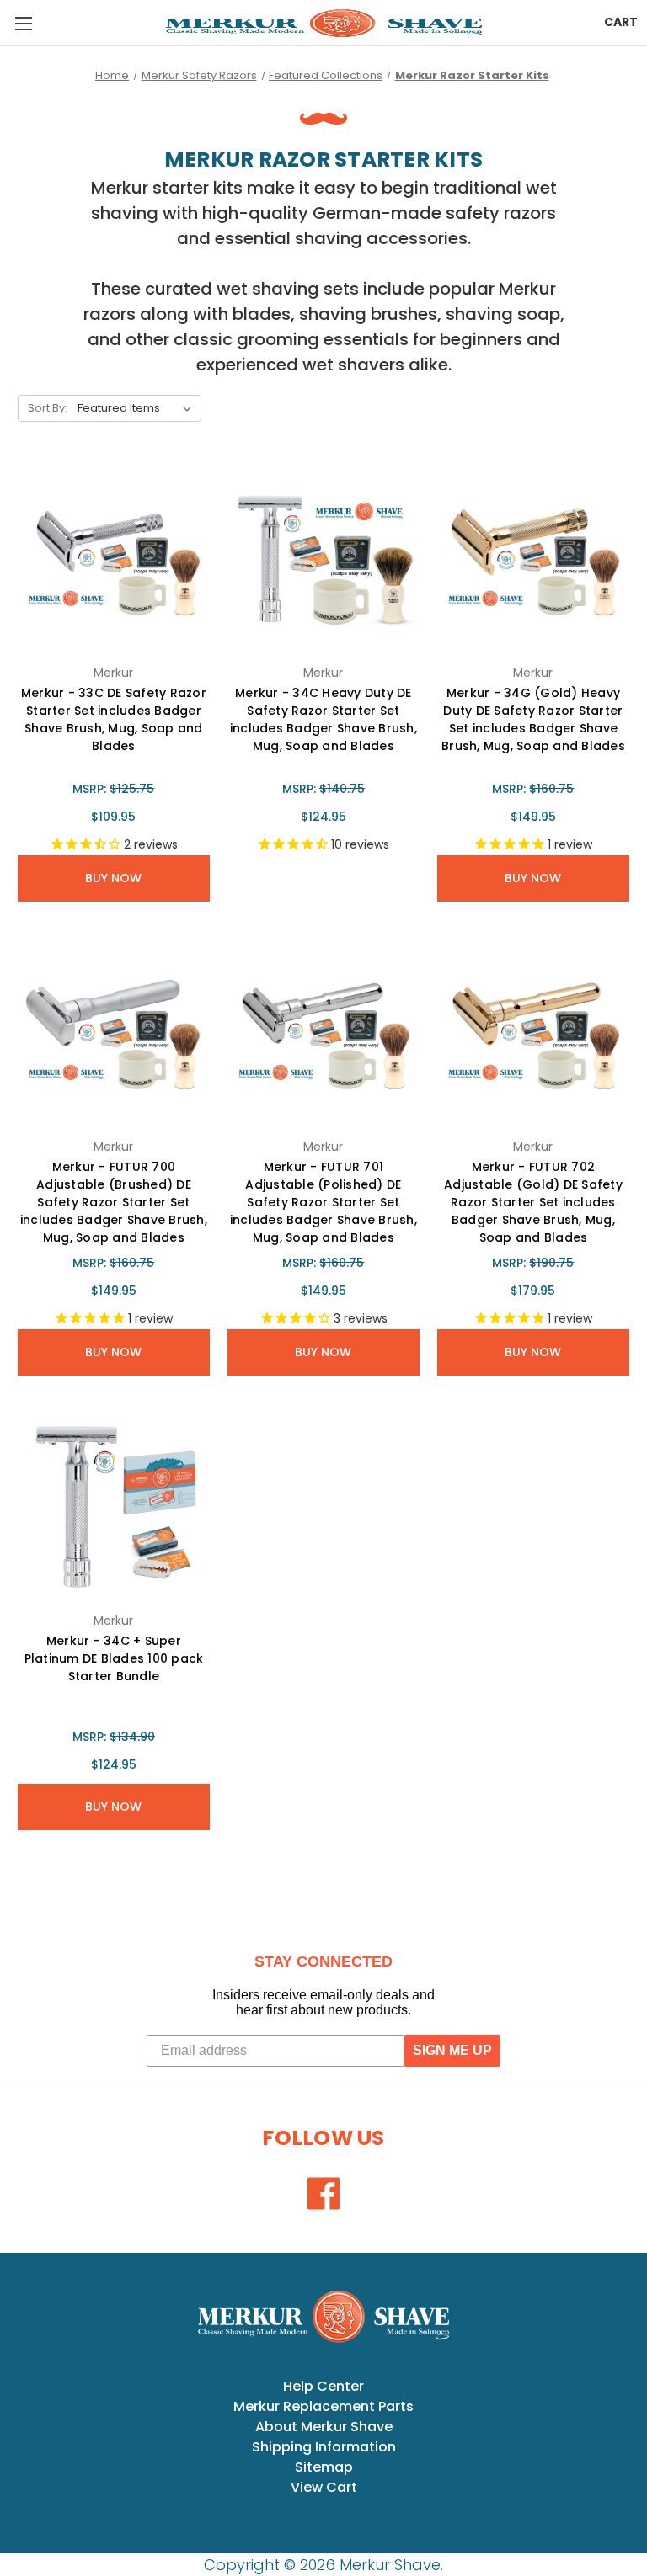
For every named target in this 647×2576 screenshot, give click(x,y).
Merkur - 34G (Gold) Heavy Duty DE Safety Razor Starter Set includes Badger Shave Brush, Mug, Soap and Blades (533, 719)
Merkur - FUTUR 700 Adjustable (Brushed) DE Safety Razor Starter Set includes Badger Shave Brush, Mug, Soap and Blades (114, 1202)
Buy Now (113, 878)
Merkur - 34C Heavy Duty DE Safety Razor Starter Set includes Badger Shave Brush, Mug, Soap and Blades (323, 719)
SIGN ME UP (452, 2050)
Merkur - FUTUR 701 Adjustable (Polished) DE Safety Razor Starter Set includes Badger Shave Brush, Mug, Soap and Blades (323, 1202)
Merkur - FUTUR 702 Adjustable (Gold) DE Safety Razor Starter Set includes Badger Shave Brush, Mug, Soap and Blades (533, 1202)
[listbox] (138, 408)
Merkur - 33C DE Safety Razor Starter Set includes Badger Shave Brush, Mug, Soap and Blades (114, 719)
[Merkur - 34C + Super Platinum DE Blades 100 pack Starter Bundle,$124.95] (114, 1507)
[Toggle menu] (23, 23)
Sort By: (48, 408)
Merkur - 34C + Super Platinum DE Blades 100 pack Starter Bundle (114, 1658)
